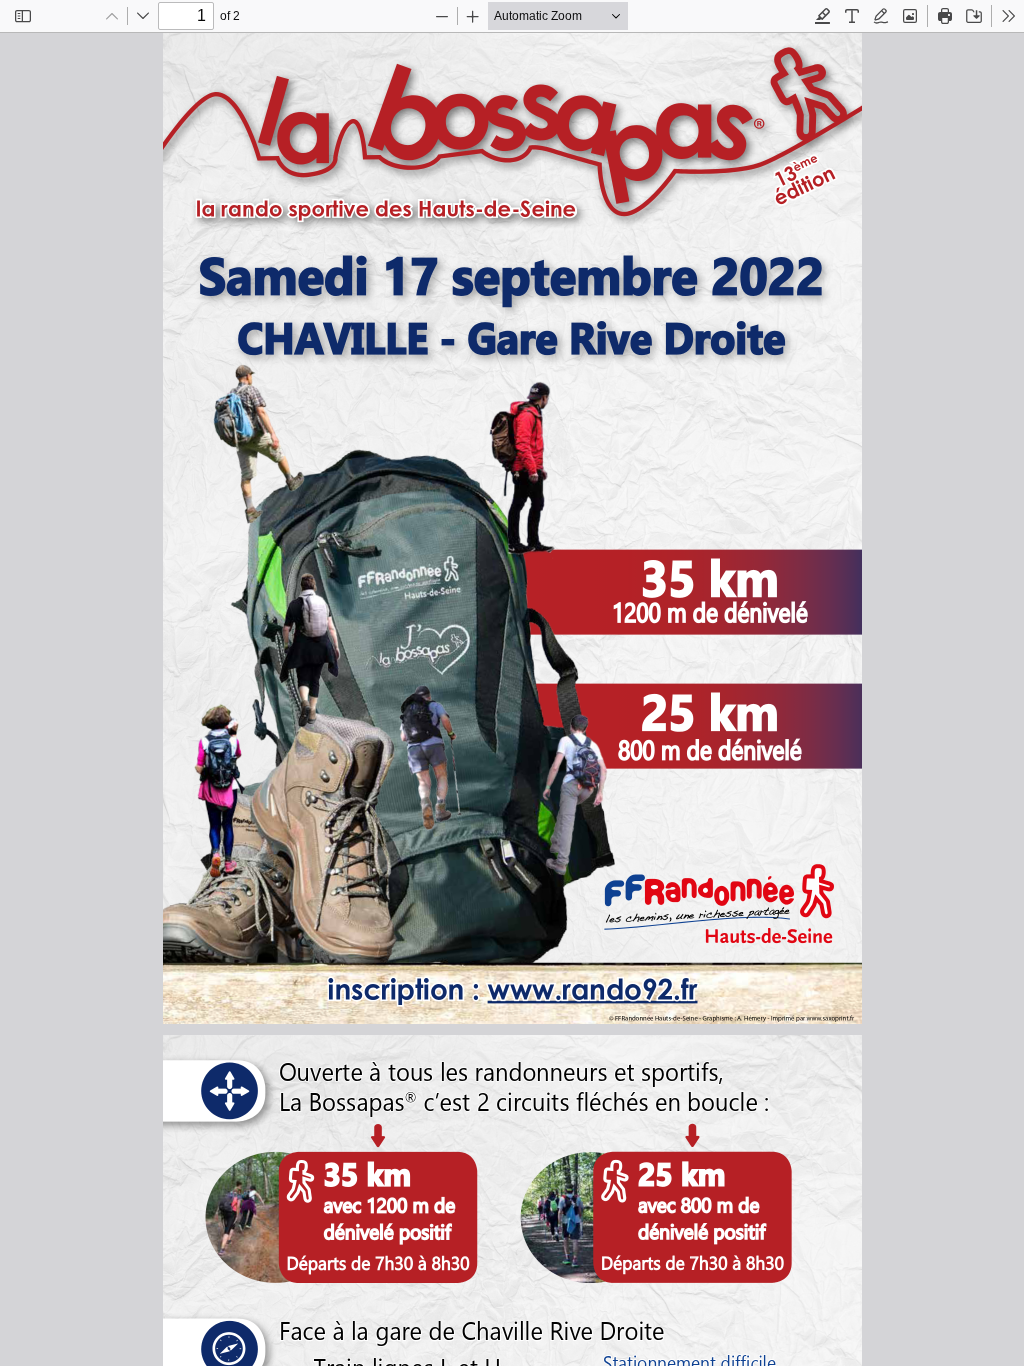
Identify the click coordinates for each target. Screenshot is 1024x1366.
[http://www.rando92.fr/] (587, 990)
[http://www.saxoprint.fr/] (852, 1017)
